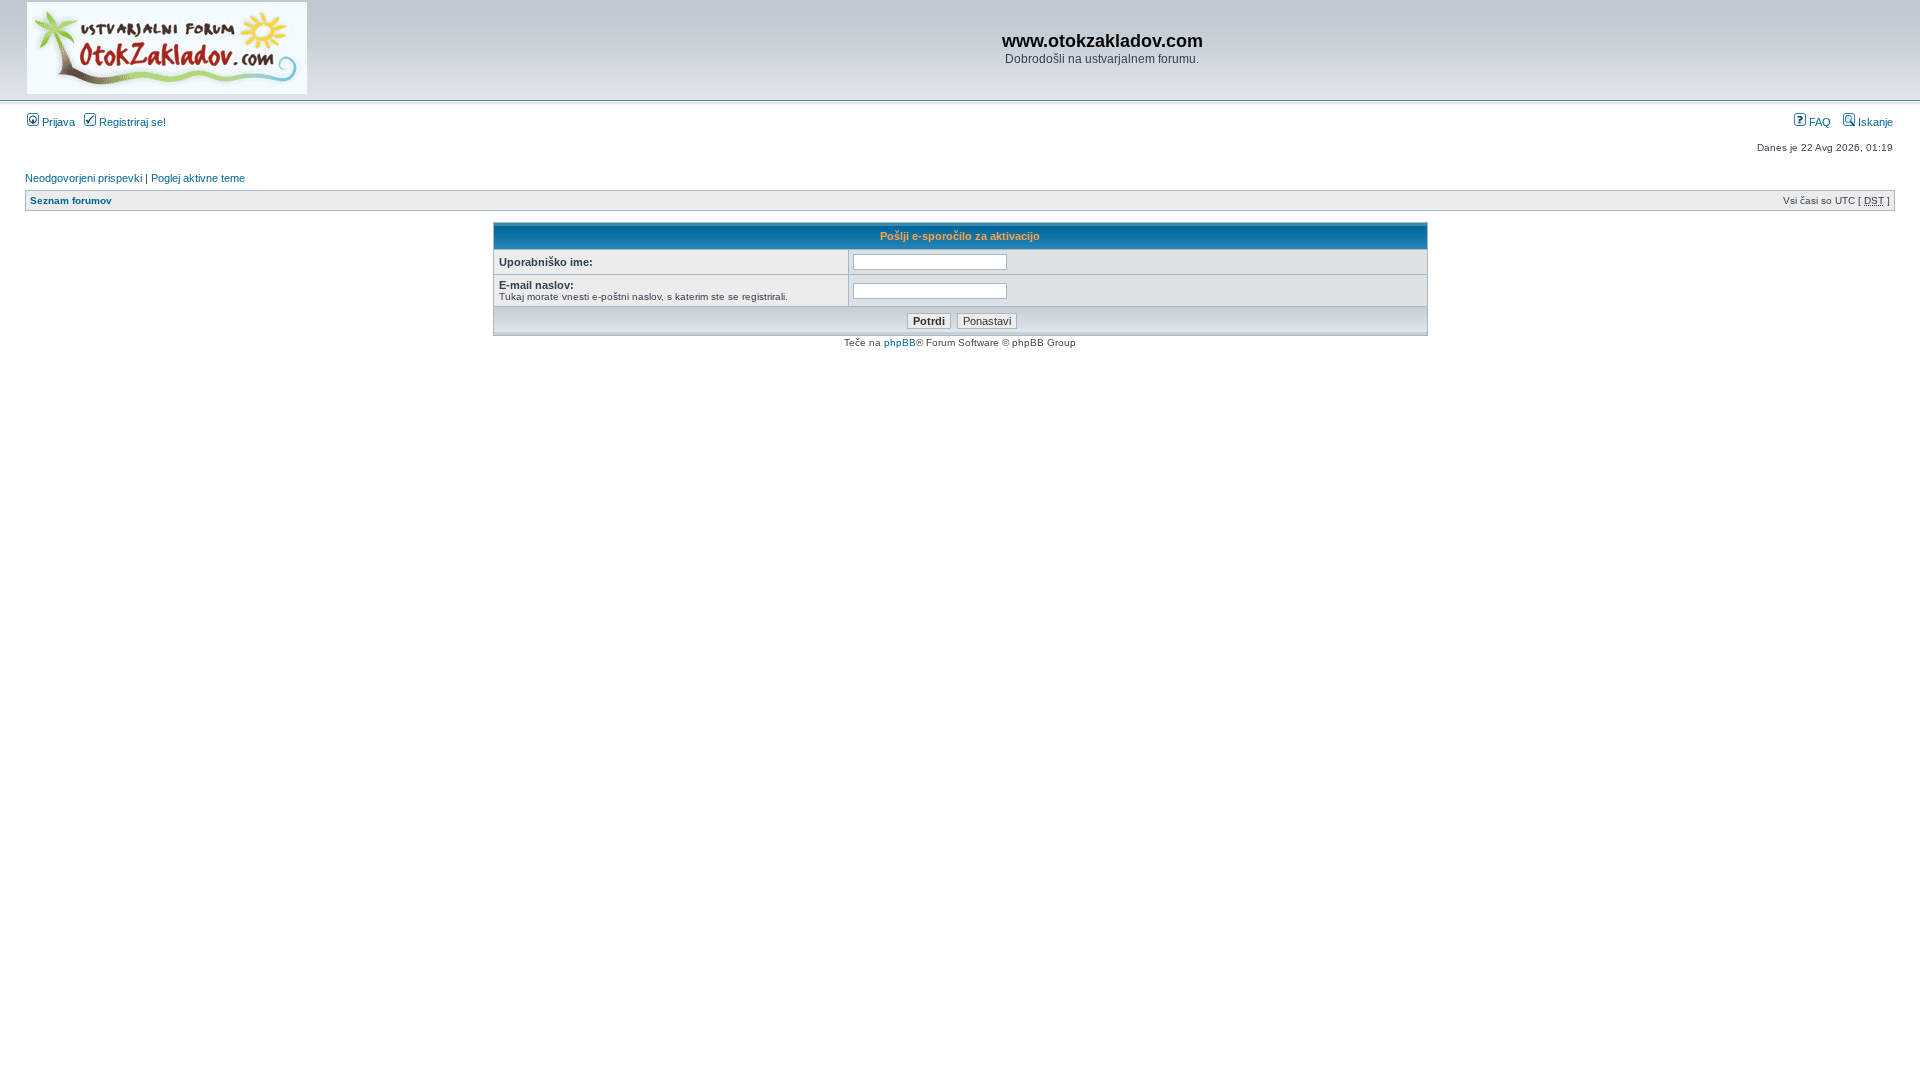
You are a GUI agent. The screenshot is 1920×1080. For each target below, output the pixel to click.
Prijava (57, 122)
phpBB (900, 342)
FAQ (1818, 122)
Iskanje (1874, 122)
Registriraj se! (131, 122)
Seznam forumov (71, 200)
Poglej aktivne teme (198, 178)
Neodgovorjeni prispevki (83, 178)
